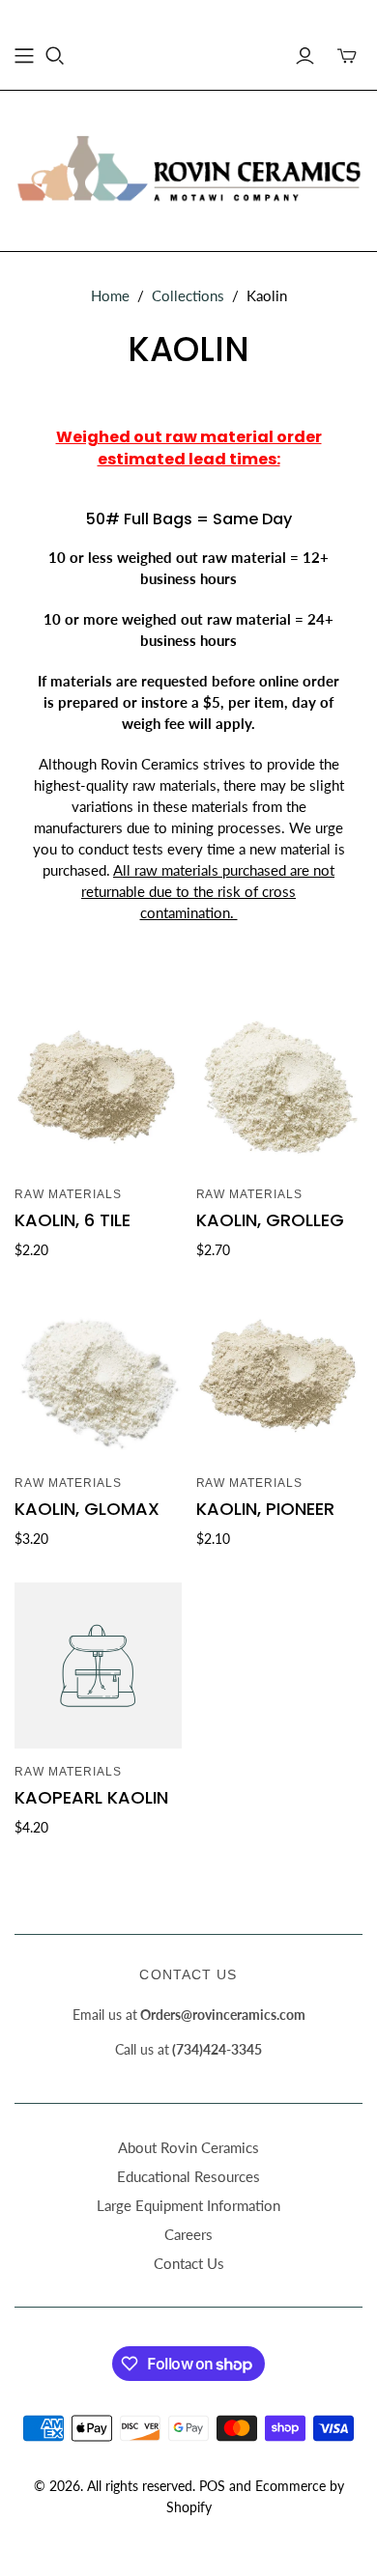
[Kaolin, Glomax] (98, 1377)
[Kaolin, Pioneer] (280, 1377)
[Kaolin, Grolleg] (280, 1089)
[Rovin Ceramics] (188, 168)
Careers (188, 2234)
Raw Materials (68, 1194)
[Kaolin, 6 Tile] (98, 1089)
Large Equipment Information (188, 2205)
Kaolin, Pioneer (265, 1509)
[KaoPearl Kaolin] (98, 1666)
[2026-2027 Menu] (24, 56)
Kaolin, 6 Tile (72, 1220)
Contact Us (189, 2263)
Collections (188, 295)
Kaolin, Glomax (87, 1509)
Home (110, 295)
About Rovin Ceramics (188, 2147)
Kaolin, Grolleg (270, 1220)
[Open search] (55, 56)
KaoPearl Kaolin (91, 1797)
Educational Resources (188, 2176)
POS (212, 2486)
